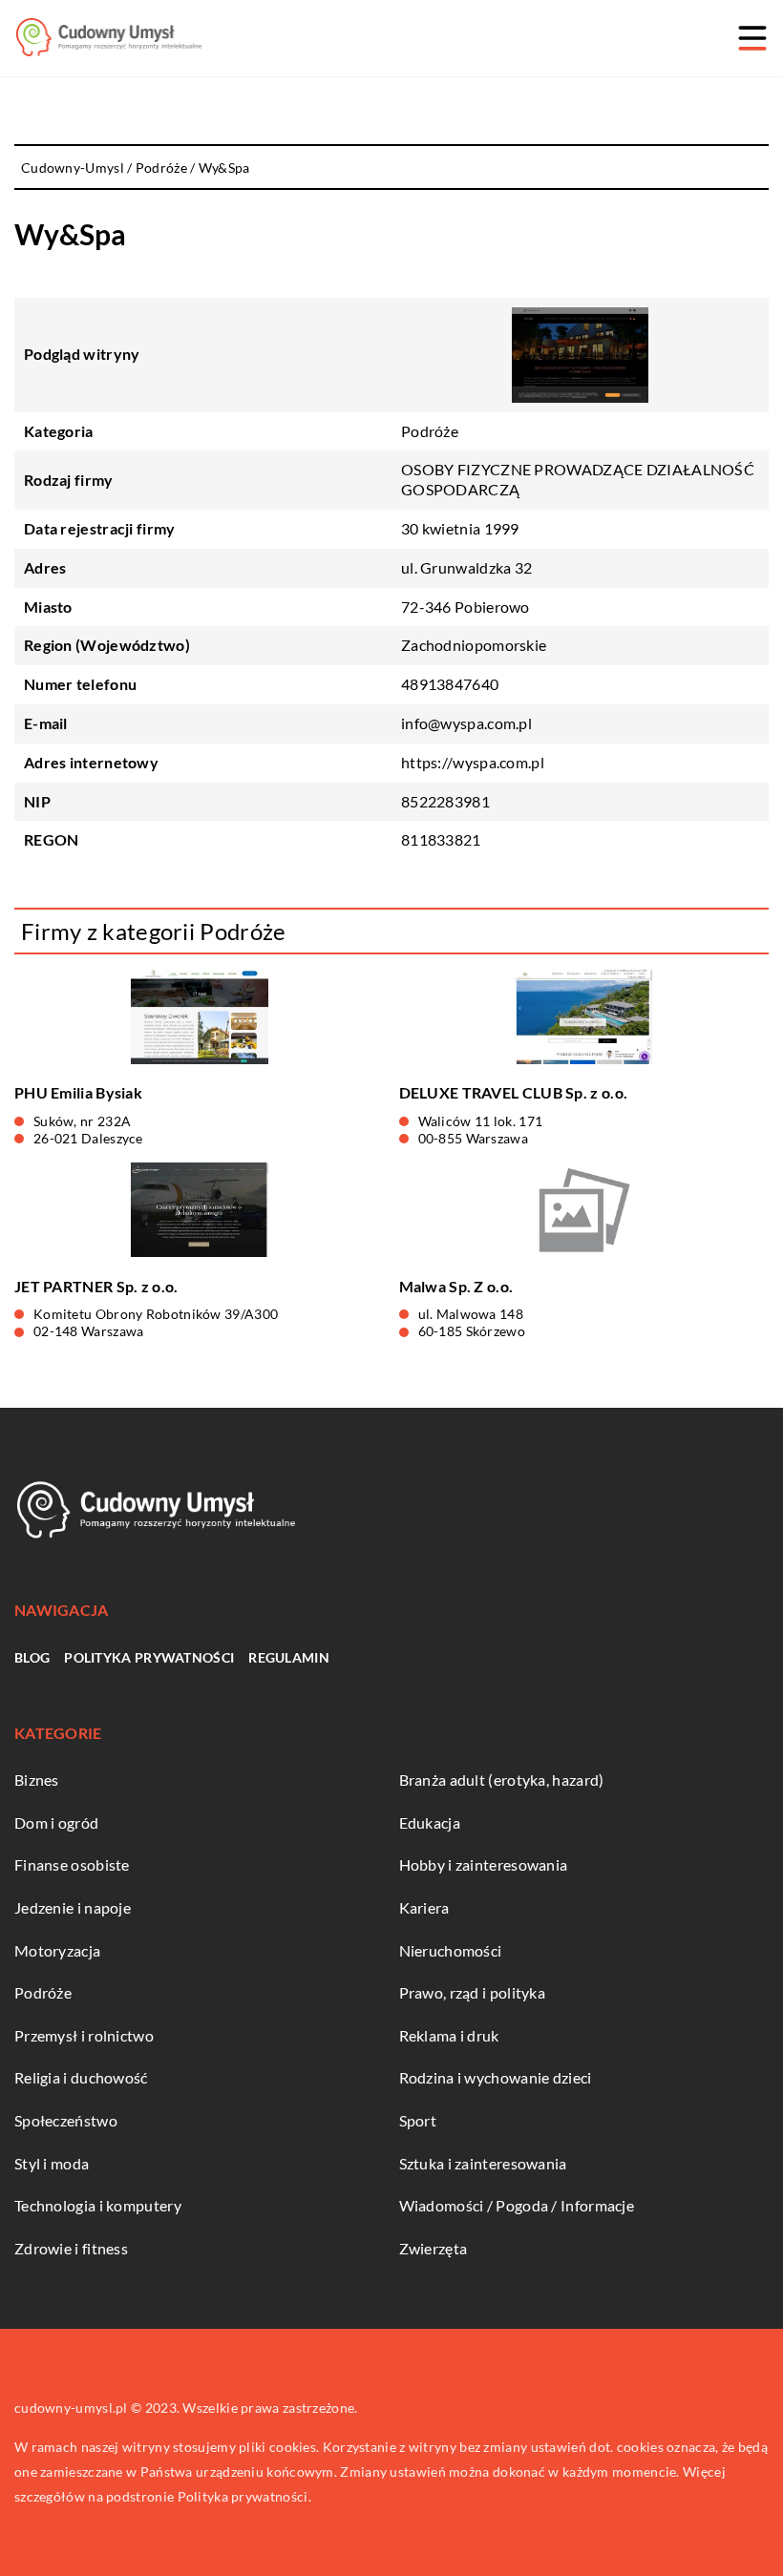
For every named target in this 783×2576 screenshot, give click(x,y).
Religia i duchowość (81, 2077)
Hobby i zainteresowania (484, 1864)
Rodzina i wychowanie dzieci (496, 2077)
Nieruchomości (451, 1950)
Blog (32, 1657)
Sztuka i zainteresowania (483, 2163)
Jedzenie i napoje (73, 1907)
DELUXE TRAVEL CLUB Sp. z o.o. (514, 1092)
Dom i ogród (56, 1822)
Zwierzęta (434, 2248)
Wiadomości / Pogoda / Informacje (517, 2205)
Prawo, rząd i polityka (473, 1992)
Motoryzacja (57, 1950)
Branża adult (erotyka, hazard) (502, 1780)
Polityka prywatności (149, 1657)
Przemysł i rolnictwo (84, 2035)
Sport (418, 2120)
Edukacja (430, 1822)
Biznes (37, 1780)
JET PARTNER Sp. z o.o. (96, 1286)
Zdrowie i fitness (71, 2248)
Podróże (430, 431)
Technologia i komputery (98, 2205)
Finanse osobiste (72, 1864)
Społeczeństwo (66, 2120)
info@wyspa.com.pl (466, 723)
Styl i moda (52, 2163)
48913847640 (450, 684)
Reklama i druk (449, 2035)
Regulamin (289, 1657)
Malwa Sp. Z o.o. (456, 1286)
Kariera (424, 1907)
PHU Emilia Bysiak (78, 1092)
